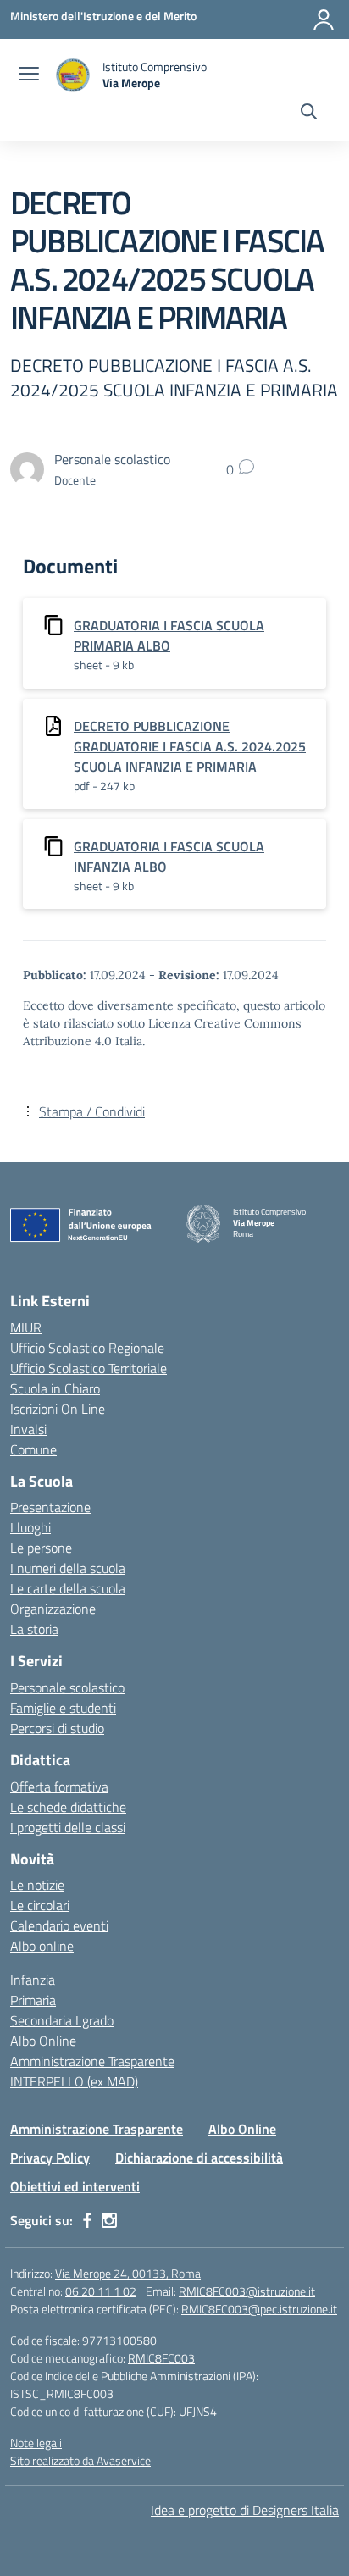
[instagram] (109, 2220)
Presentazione (50, 1507)
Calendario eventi (59, 1925)
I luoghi (30, 1527)
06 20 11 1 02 (101, 2291)
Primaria (33, 2000)
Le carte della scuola (68, 1588)
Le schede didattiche (68, 1807)
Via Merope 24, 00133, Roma (128, 2273)
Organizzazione (53, 1609)
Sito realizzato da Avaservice (80, 2460)
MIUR (26, 1327)
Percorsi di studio (57, 1728)
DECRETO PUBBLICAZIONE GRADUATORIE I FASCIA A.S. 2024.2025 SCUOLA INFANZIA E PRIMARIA (190, 746)
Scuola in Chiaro (55, 1388)
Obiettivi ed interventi (75, 2186)
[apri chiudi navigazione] (29, 75)
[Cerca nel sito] (309, 114)
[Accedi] (324, 19)
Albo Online (43, 2041)
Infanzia (33, 1980)
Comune (33, 1449)
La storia (34, 1629)
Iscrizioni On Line (58, 1409)
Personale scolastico (67, 1687)
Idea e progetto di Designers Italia (245, 2510)
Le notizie (37, 1885)
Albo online (42, 1946)
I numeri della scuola (68, 1568)
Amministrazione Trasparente (92, 2061)
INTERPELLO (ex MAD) (74, 2081)
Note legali (36, 2443)
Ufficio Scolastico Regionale (87, 1348)
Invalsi (28, 1429)
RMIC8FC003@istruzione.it (247, 2291)
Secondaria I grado (62, 2020)
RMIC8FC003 (161, 2358)
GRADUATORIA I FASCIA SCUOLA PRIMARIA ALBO (169, 635)
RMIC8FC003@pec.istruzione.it (259, 2309)
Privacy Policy (50, 2158)
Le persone (41, 1548)
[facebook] (87, 2220)
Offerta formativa (59, 1787)
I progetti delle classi (68, 1827)
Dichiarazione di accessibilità (199, 2158)
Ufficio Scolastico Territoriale (89, 1368)
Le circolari (40, 1905)
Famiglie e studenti (63, 1708)
